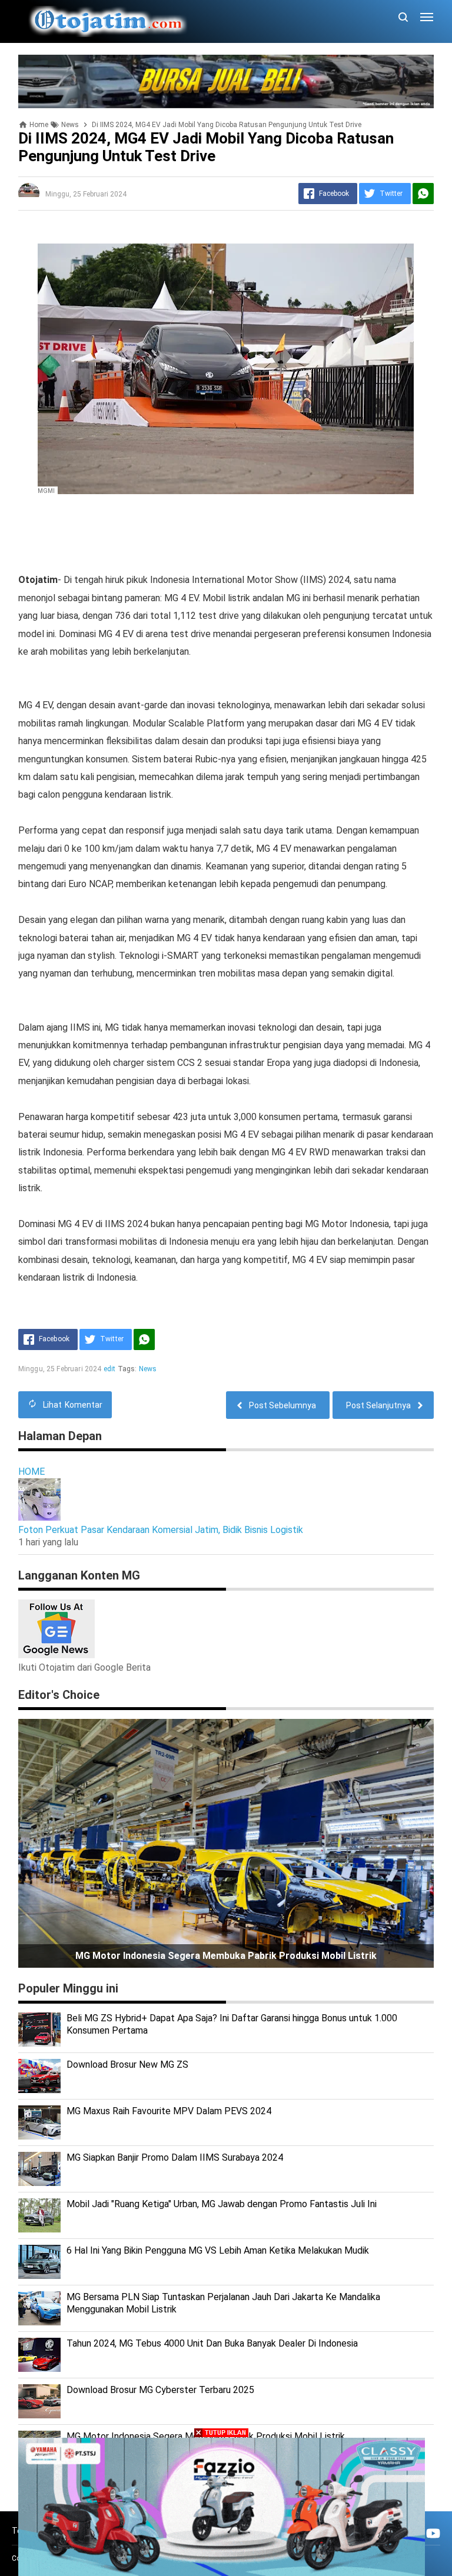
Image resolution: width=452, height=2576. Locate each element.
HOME (31, 1472)
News (148, 1369)
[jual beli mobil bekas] (226, 81)
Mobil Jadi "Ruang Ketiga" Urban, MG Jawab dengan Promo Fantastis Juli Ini (222, 2204)
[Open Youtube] (433, 2533)
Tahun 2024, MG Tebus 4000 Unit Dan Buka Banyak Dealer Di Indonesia (212, 2343)
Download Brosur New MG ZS (127, 2065)
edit (110, 1369)
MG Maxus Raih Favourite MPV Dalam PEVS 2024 (169, 2111)
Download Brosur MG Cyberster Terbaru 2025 (160, 2390)
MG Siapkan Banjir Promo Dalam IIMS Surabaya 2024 (175, 2157)
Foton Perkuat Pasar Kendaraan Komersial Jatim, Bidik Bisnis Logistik (161, 1530)
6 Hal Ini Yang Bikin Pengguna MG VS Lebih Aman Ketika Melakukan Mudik (218, 2250)
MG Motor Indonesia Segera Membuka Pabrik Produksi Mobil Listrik (226, 1956)
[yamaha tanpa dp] (222, 2506)
